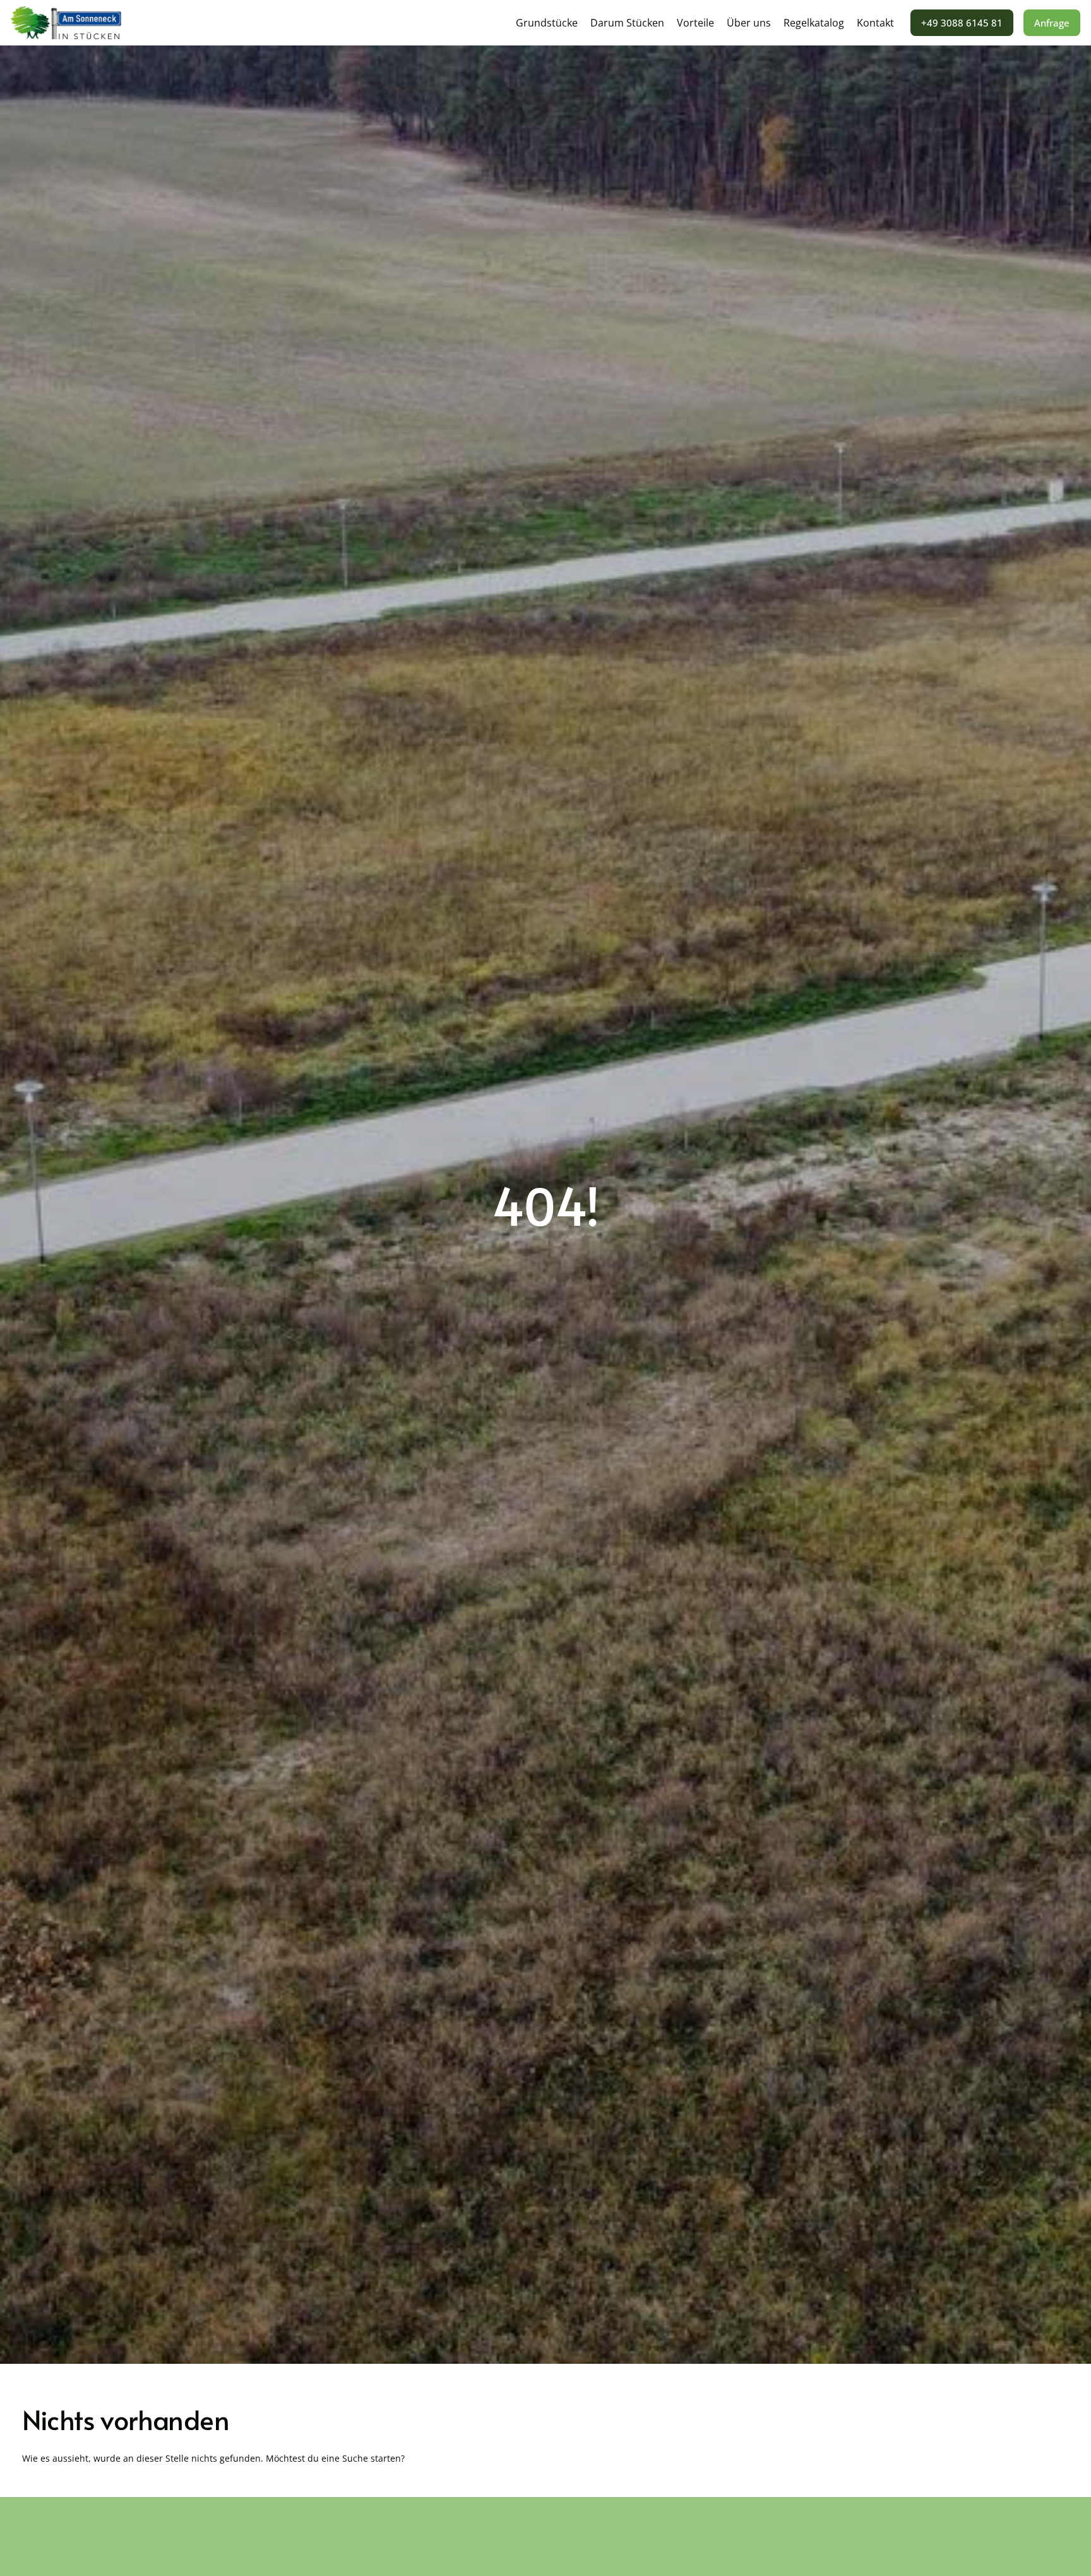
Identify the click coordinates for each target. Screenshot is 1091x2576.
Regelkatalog (814, 23)
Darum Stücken (627, 23)
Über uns (749, 23)
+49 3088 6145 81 (962, 23)
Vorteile (695, 23)
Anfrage (1052, 23)
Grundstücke (547, 23)
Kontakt (875, 23)
